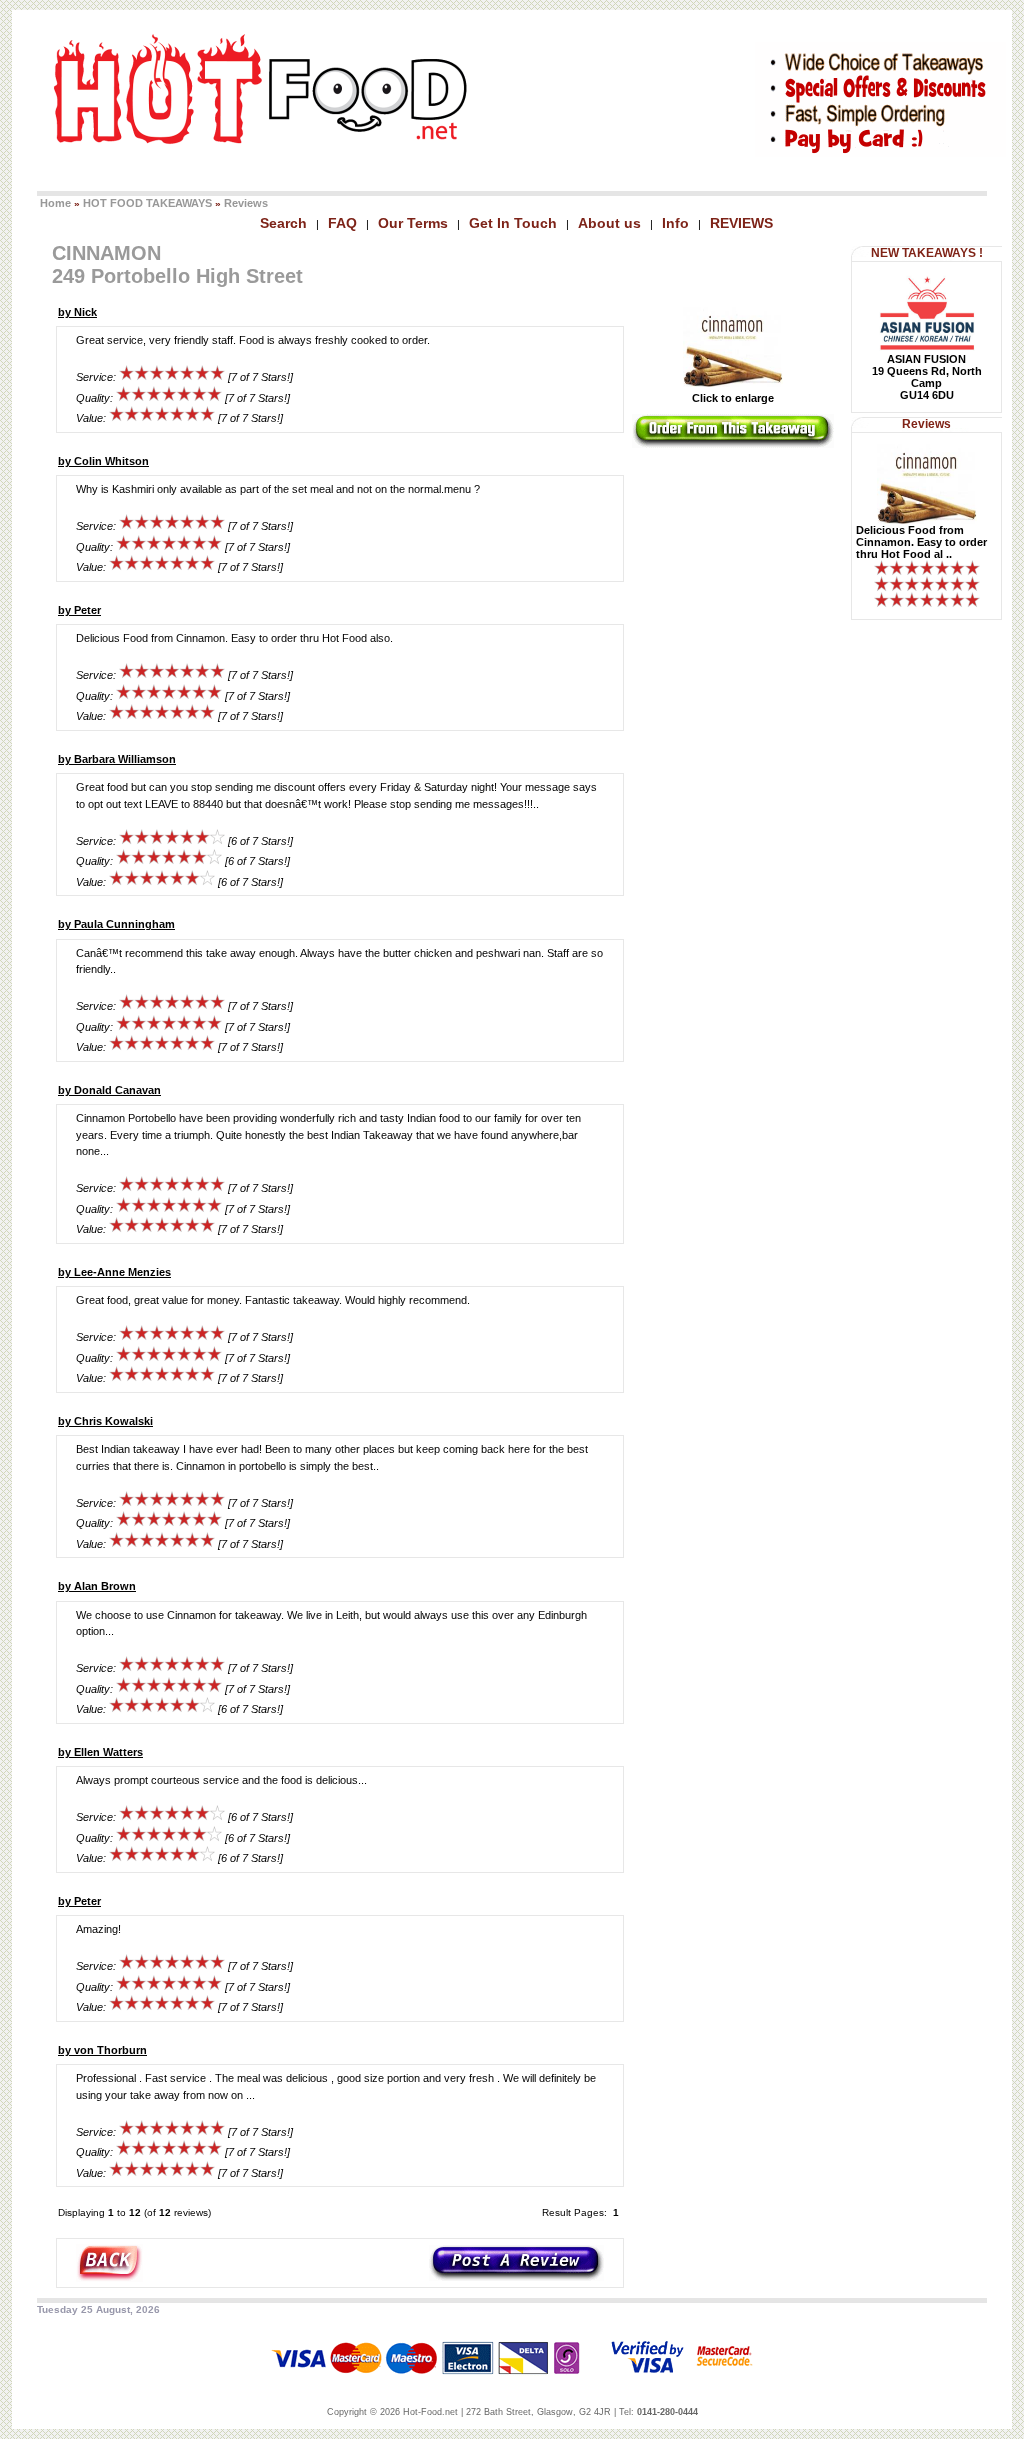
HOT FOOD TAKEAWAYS (147, 203)
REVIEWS (741, 223)
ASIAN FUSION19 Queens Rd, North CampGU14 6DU (927, 377)
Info (675, 223)
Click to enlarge (733, 398)
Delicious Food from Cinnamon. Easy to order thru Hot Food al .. (921, 542)
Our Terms (413, 223)
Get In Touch (513, 223)
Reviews (246, 203)
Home (55, 203)
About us (609, 223)
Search (283, 223)
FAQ (342, 223)
